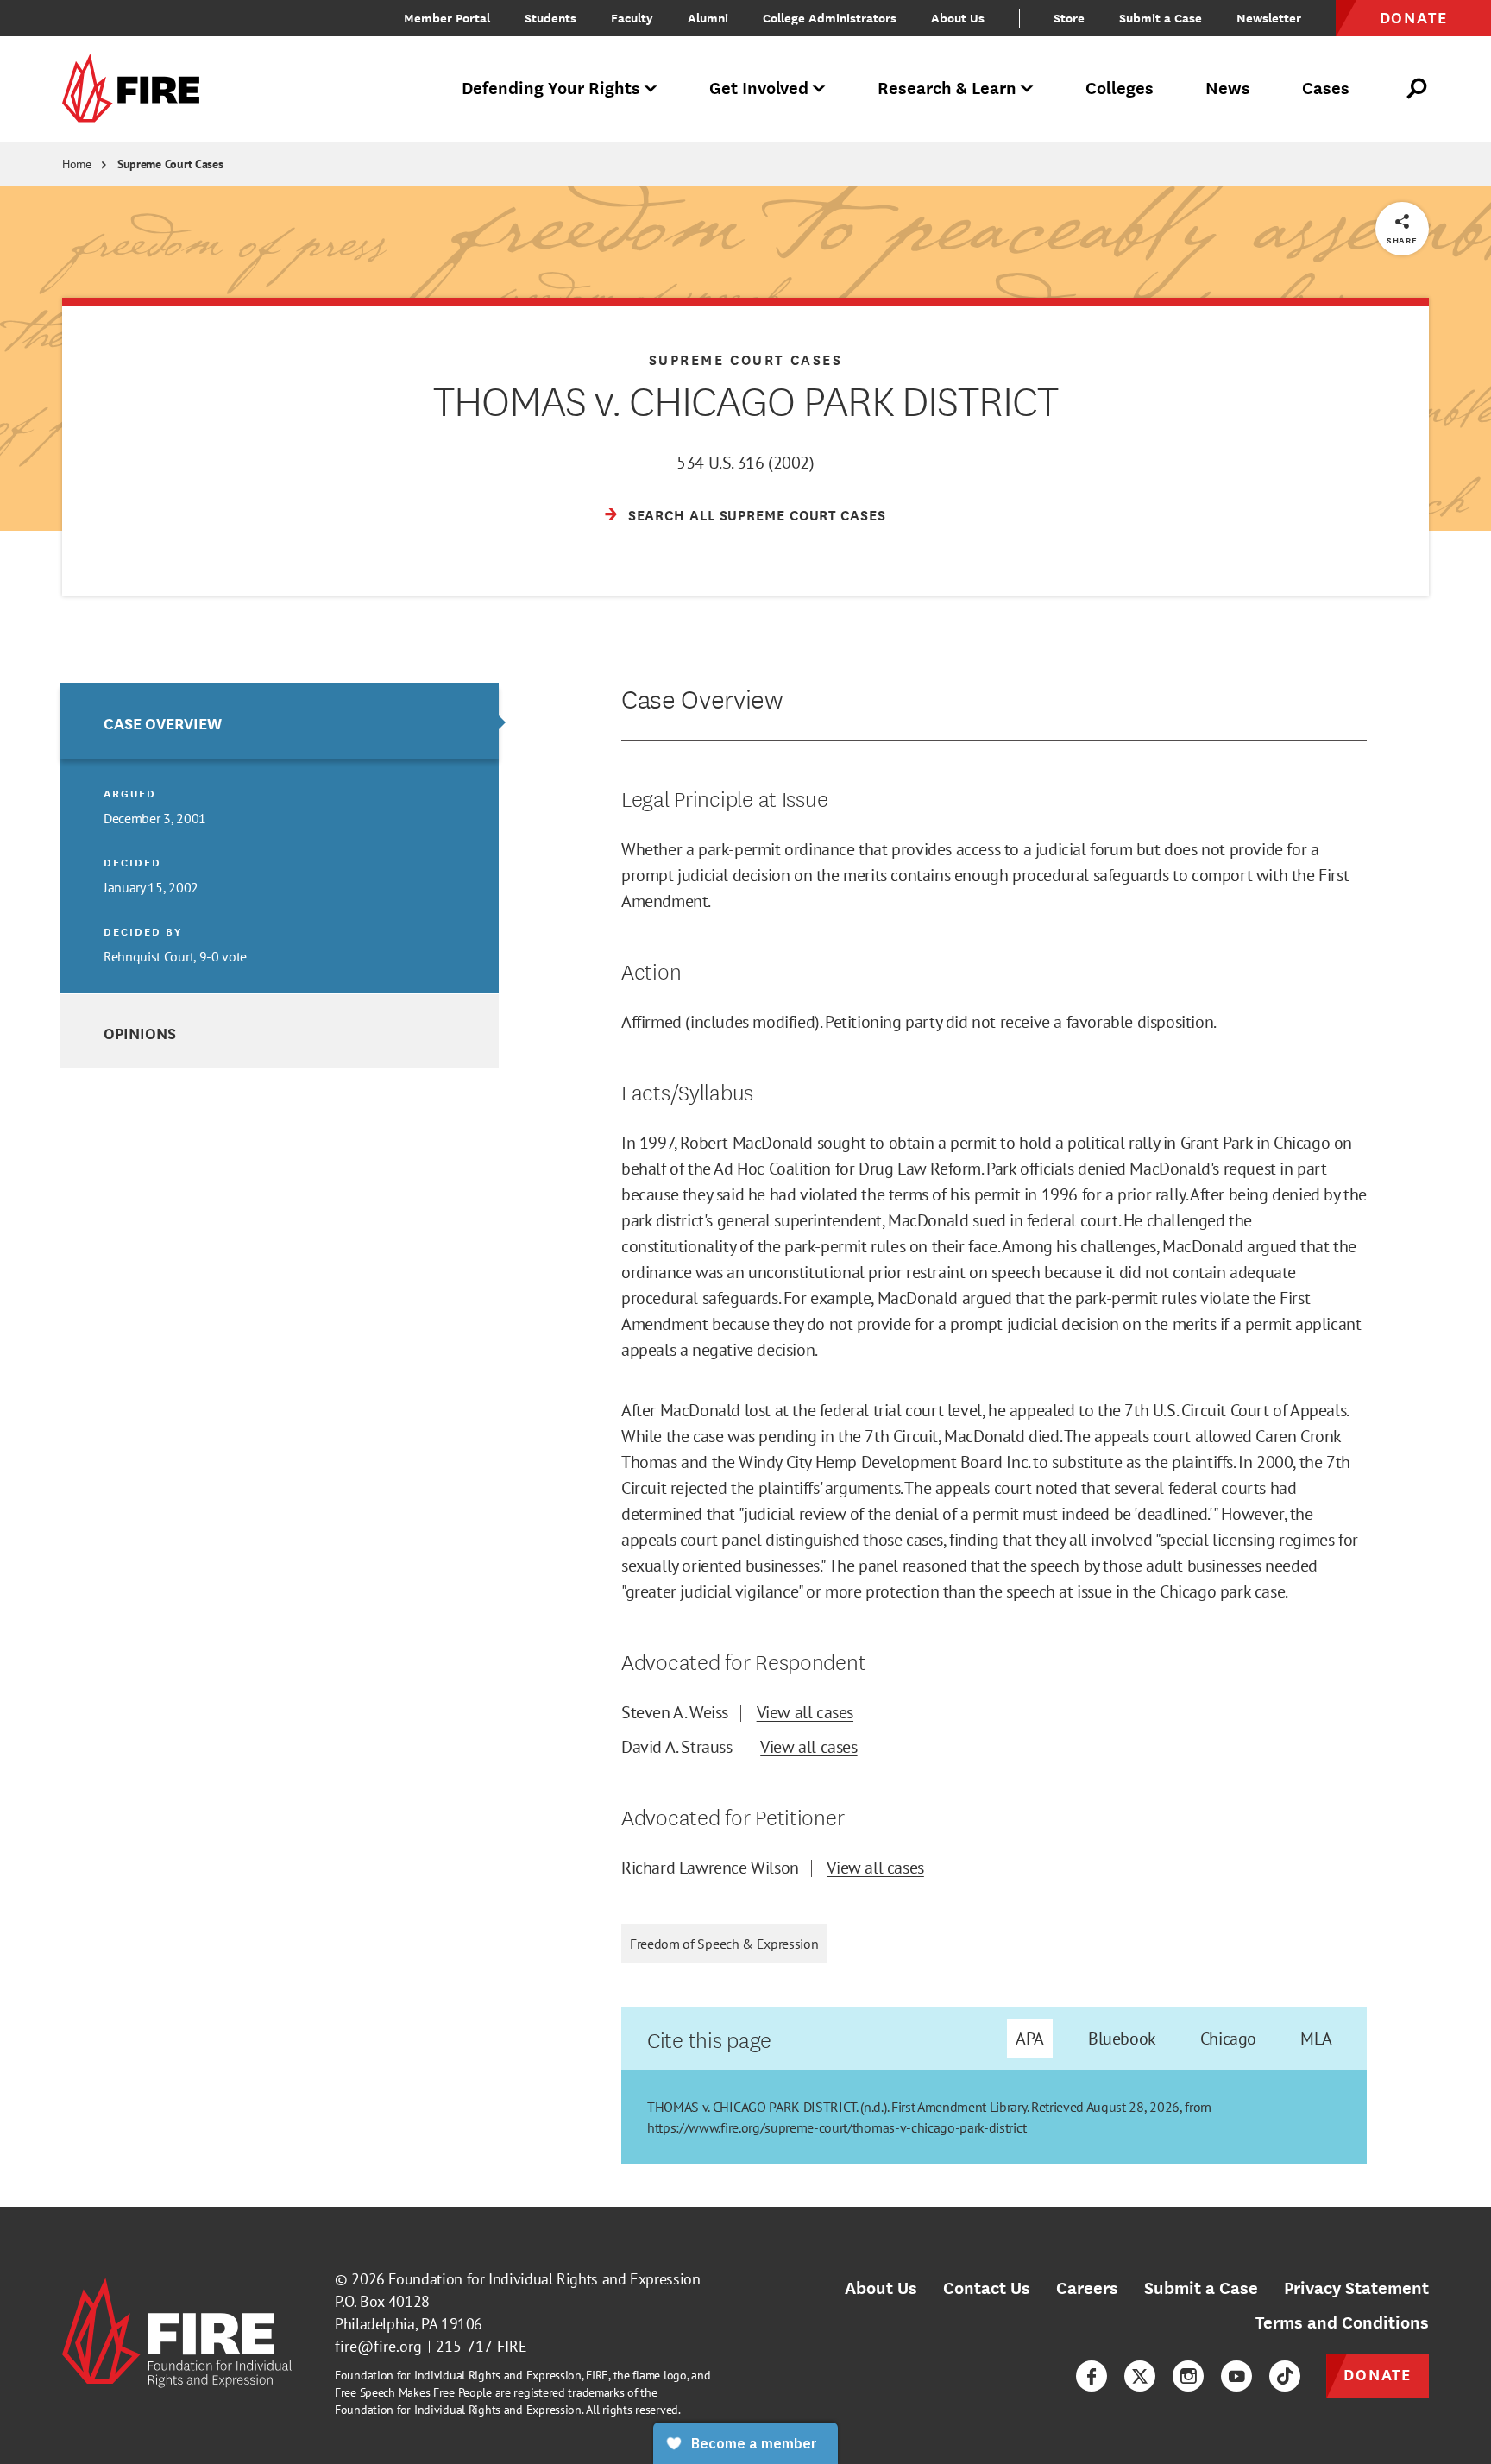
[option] (280, 838)
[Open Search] (1418, 89)
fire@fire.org (378, 2346)
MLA (1316, 2039)
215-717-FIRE (481, 2346)
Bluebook (1122, 2039)
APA (1030, 2039)
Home (77, 164)
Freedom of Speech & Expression (724, 1944)
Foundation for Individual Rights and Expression (544, 2279)
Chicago (1228, 2039)
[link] (136, 89)
